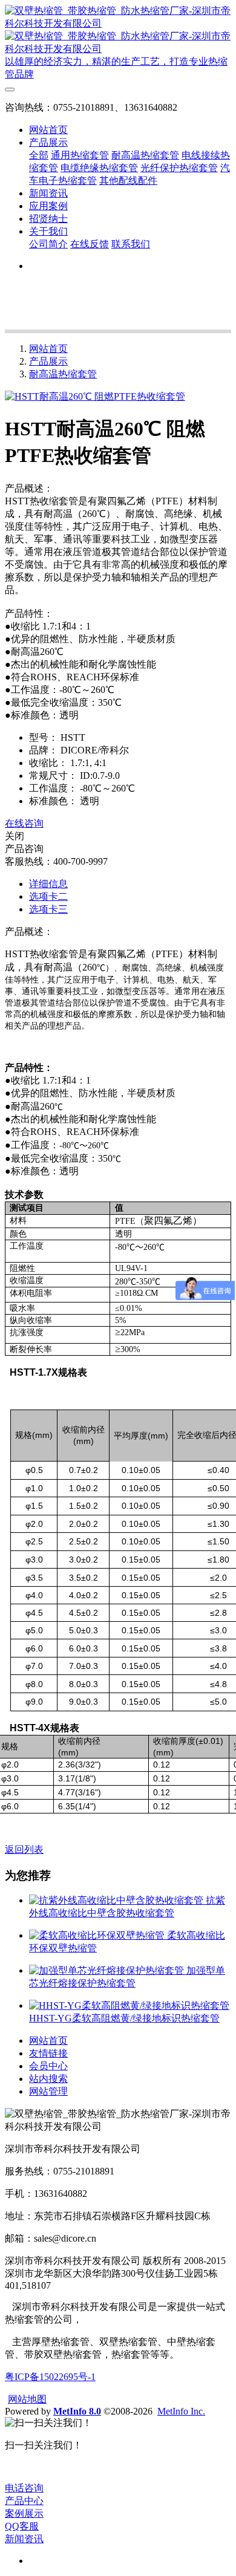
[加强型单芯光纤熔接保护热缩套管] (108, 1970)
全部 (39, 155)
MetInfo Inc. (181, 2411)
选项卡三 (48, 909)
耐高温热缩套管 (63, 374)
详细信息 (48, 884)
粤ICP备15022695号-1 (50, 2377)
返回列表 (24, 1849)
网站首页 (48, 130)
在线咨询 (24, 823)
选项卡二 (48, 896)
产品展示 (48, 361)
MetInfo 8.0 (77, 2411)
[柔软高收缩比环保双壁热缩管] (98, 1935)
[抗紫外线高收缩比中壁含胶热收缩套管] (117, 1900)
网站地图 (27, 2399)
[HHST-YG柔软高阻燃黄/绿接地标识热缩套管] (129, 2005)
